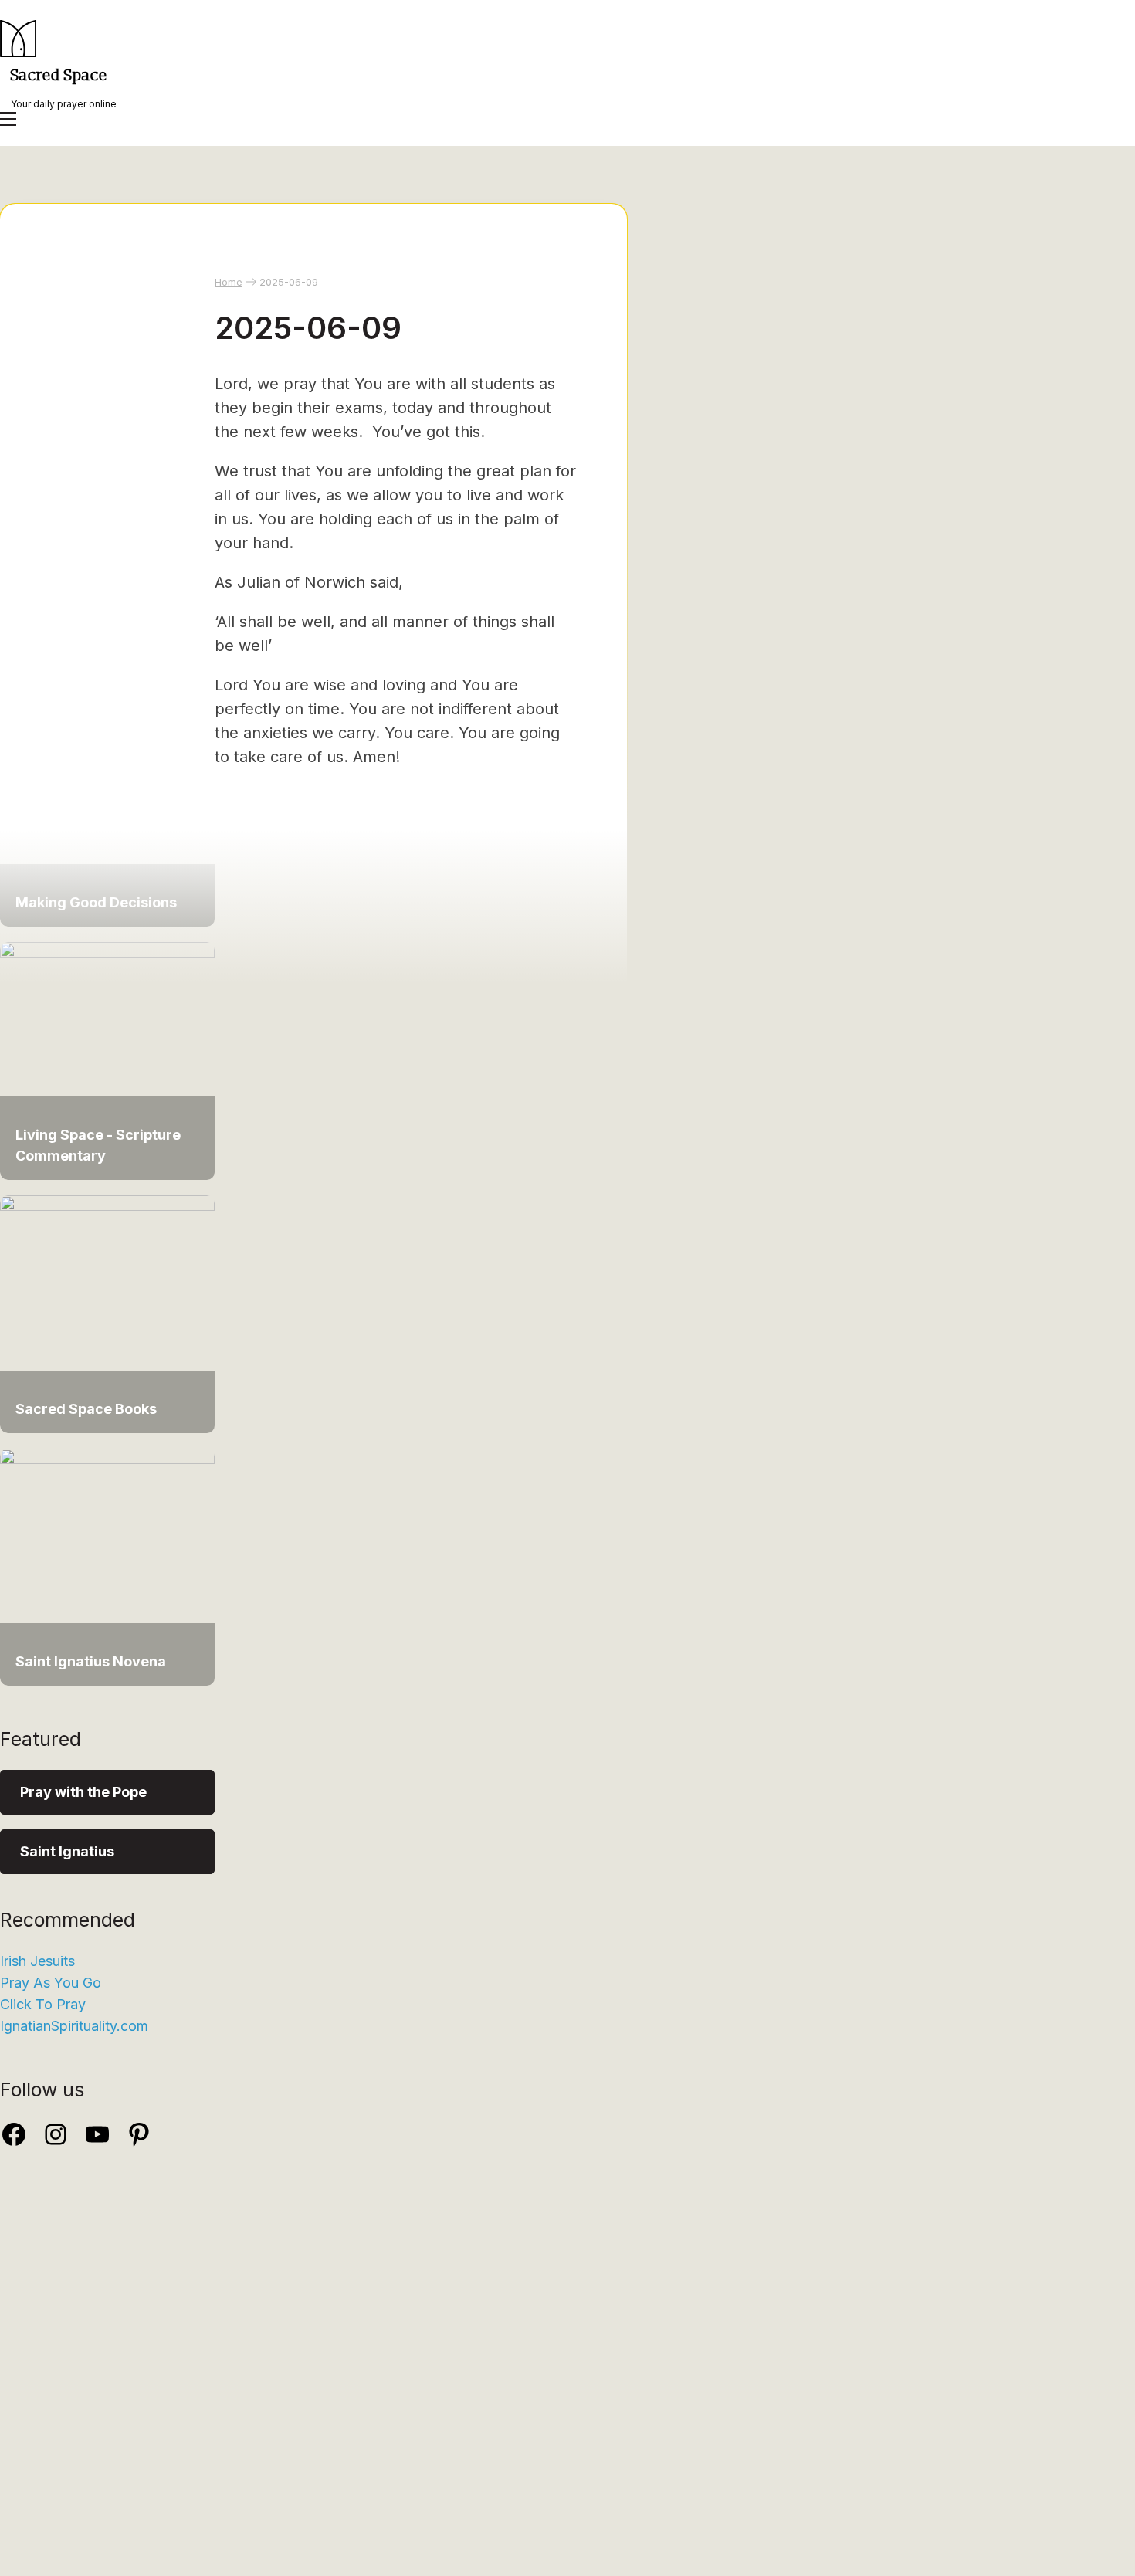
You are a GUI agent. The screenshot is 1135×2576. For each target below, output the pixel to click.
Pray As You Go (51, 1983)
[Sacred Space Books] (107, 1206)
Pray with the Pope (83, 1792)
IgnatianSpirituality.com (74, 2026)
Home (229, 282)
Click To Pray (43, 2004)
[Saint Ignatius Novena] (107, 1459)
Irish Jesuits (37, 1961)
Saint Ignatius (67, 1851)
